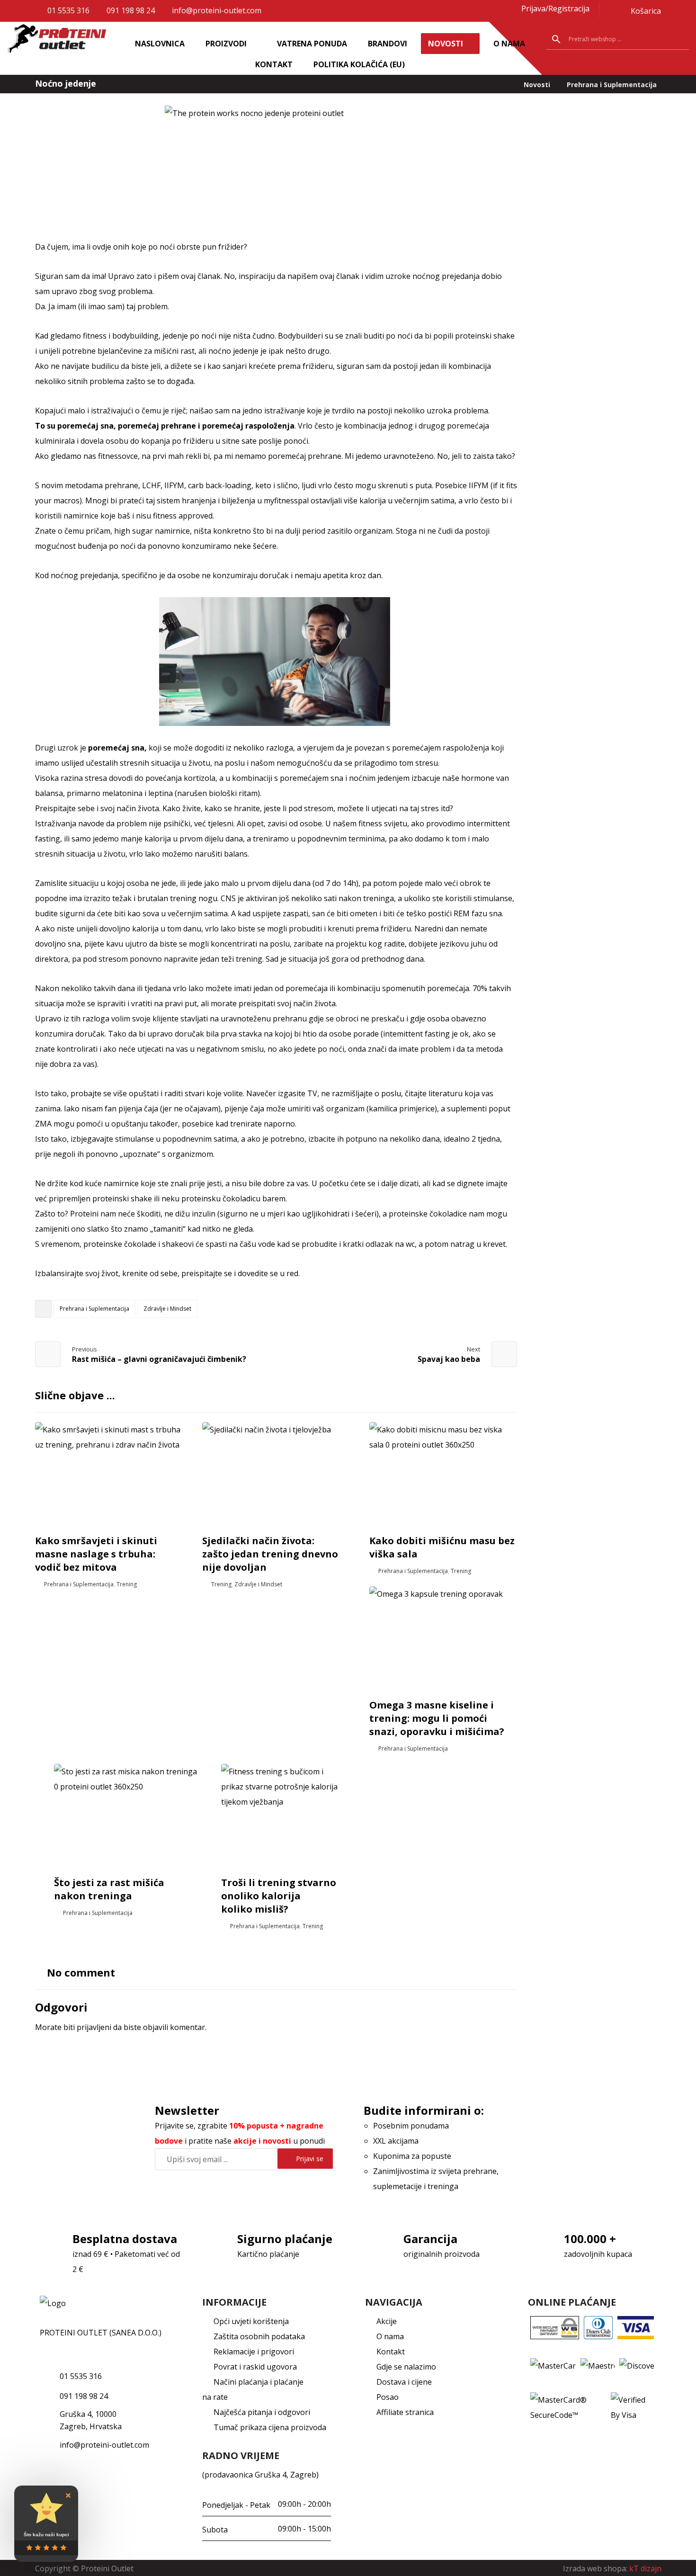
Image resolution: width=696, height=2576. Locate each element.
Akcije (387, 2321)
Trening (127, 1584)
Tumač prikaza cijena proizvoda (270, 2427)
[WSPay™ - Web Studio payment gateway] (554, 2327)
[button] (620, 11)
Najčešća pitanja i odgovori (262, 2412)
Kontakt (391, 2352)
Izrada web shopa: (595, 2568)
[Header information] (515, 9)
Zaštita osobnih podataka (259, 2336)
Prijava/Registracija (555, 9)
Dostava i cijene (404, 2382)
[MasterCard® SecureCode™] (568, 2407)
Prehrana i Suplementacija (94, 1309)
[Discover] (637, 2366)
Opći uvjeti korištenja (251, 2321)
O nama (390, 2336)
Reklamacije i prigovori (254, 2352)
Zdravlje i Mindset (167, 1309)
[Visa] (636, 2327)
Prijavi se (310, 2159)
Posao (388, 2397)
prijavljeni (94, 2027)
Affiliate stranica (405, 2412)
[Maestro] (598, 2366)
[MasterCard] (553, 2366)
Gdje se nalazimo (406, 2367)
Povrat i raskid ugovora (255, 2367)
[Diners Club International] (598, 2327)
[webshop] (59, 41)
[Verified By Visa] (633, 2407)
